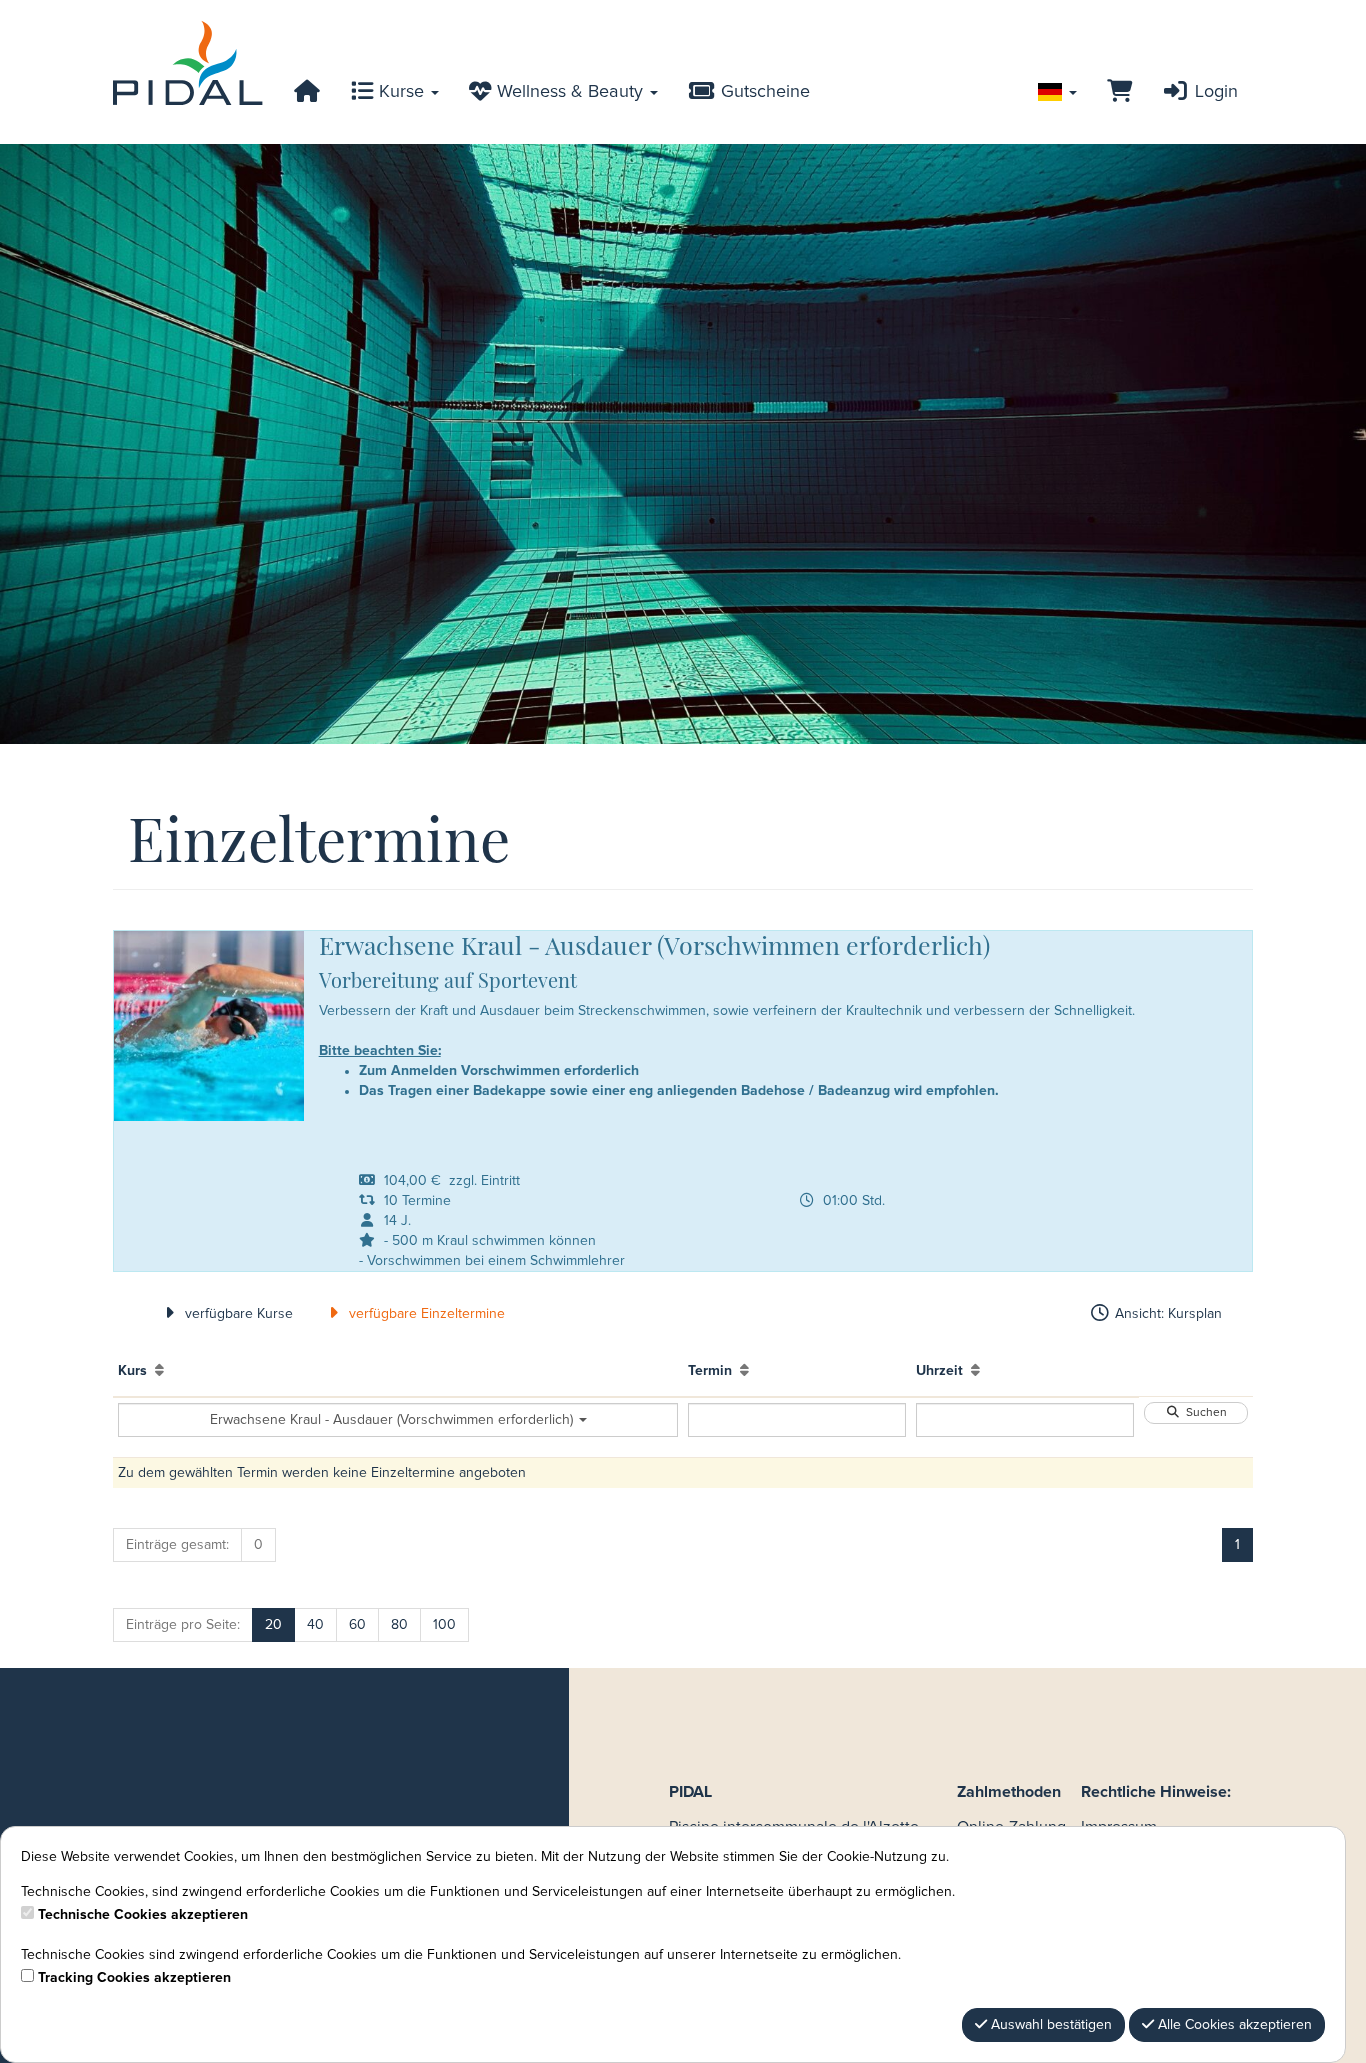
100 (444, 1625)
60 (357, 1625)
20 (273, 1625)
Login (1214, 92)
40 (315, 1625)
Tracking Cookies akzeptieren (134, 1978)
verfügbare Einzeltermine (425, 1314)
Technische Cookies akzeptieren (143, 1915)
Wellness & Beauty (570, 92)
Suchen (1203, 1413)
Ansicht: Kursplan (1166, 1314)
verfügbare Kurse (237, 1314)
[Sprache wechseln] (1057, 92)
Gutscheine (763, 92)
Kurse (401, 92)
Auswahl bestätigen (1049, 2025)
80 (399, 1625)
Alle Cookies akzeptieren (1233, 2025)
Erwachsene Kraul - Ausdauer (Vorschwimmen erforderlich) (393, 1420)
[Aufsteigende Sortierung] (159, 1371)
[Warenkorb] (1119, 92)
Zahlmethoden (1009, 1792)
